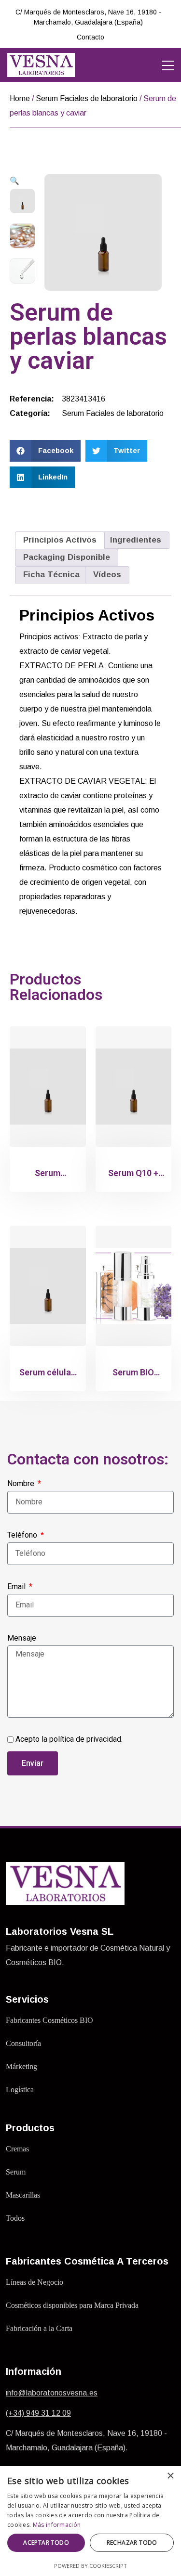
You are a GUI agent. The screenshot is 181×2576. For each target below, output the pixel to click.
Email (17, 1586)
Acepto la (69, 1739)
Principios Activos (60, 540)
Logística (20, 2090)
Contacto (90, 37)
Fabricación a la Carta (39, 2328)
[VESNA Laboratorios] (41, 65)
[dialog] (90, 2521)
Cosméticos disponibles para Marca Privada (72, 2305)
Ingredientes (136, 540)
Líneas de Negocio (35, 2282)
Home (20, 98)
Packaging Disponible (67, 557)
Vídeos (107, 575)
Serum (16, 2172)
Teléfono (23, 1535)
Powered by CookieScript (90, 2566)
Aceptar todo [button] (46, 2543)
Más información (57, 2525)
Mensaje (22, 1638)
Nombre (22, 1483)
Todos (15, 2218)
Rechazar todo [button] (132, 2543)
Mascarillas (23, 2195)
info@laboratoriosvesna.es (52, 2393)
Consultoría (23, 2043)
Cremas (17, 2149)
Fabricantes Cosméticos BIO (49, 2020)
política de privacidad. (86, 1739)
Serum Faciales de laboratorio (87, 98)
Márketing (21, 2066)
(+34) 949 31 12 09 (38, 2413)
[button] (45, 451)
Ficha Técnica (51, 575)
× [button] (170, 2476)
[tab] (60, 540)
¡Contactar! (136, 17)
